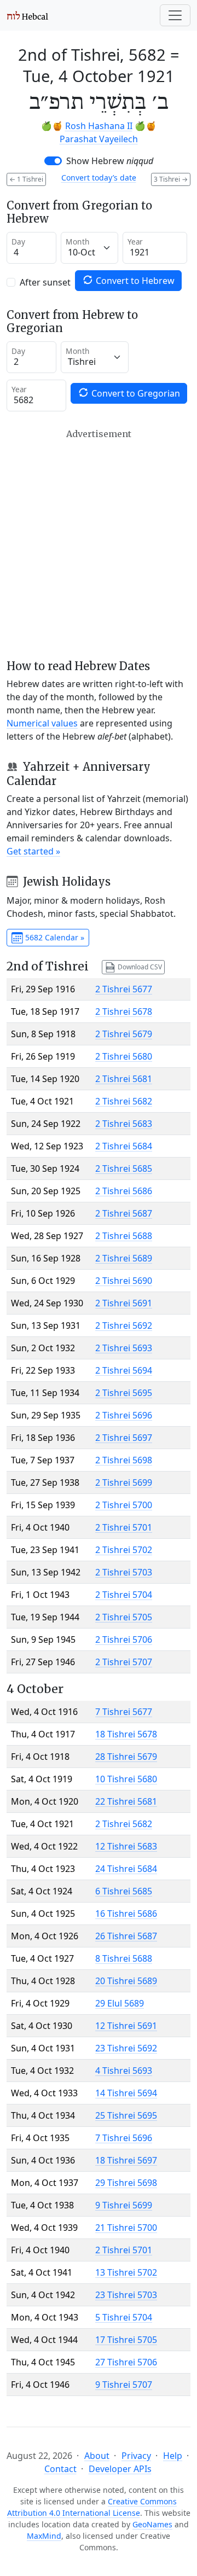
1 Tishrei (26, 179)
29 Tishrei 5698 (126, 2183)
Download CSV (139, 966)
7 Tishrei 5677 (124, 1712)
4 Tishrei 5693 (124, 2071)
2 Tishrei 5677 (124, 989)
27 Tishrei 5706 (126, 2362)
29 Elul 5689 (120, 2003)
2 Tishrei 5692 (124, 1325)
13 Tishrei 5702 (126, 2272)
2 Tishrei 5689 (124, 1258)
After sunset (45, 282)
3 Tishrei (171, 179)
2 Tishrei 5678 (124, 1011)
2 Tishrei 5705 (124, 1617)
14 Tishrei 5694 (126, 2093)
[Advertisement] (99, 544)
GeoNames (152, 2524)
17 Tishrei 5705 (126, 2340)
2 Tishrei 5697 (124, 1438)
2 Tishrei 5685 (124, 1168)
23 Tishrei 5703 (126, 2295)
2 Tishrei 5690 (124, 1281)
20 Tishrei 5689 (126, 1981)
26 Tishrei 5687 (126, 1936)
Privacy (136, 2456)
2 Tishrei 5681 (124, 1079)
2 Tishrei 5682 (124, 1101)
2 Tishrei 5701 (124, 1527)
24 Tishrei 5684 (126, 1869)
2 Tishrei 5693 (124, 1348)
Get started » (33, 851)
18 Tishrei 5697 (126, 2160)
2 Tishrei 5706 (124, 1639)
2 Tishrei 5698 (124, 1460)
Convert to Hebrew (134, 281)
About (97, 2456)
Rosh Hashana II (99, 126)
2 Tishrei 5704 (124, 1595)
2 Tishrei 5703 (124, 1572)
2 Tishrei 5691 (124, 1303)
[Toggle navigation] (175, 15)
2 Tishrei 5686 (124, 1191)
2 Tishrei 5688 (124, 1236)
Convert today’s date (99, 178)
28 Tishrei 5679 (126, 1757)
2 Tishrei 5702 (124, 1550)
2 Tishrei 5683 (124, 1124)
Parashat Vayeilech (99, 139)
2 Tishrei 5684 (124, 1146)
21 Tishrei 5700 (126, 2228)
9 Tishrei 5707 (124, 2385)
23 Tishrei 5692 (126, 2048)
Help (173, 2456)
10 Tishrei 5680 (126, 1779)
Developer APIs (120, 2469)
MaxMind (44, 2536)
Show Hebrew (110, 161)
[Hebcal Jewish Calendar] (28, 15)
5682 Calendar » (54, 937)
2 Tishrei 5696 (124, 1415)
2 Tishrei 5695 (124, 1393)
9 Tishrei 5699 (124, 2205)
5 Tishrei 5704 (124, 2317)
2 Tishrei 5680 (124, 1056)
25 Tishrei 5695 (126, 2115)
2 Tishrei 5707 (124, 1662)
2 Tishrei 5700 (124, 1505)
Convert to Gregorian (135, 393)
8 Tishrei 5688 (124, 1958)
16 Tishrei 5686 (126, 1914)
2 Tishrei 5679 (124, 1034)
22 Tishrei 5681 (126, 1801)
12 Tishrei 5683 (126, 1846)
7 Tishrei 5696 (124, 2138)
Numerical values (42, 723)
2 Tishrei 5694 (124, 1370)
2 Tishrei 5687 (124, 1213)
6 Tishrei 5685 (124, 1891)
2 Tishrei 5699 (124, 1482)
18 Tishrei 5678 (126, 1734)
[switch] (53, 161)
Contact (60, 2469)
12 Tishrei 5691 (126, 2026)
